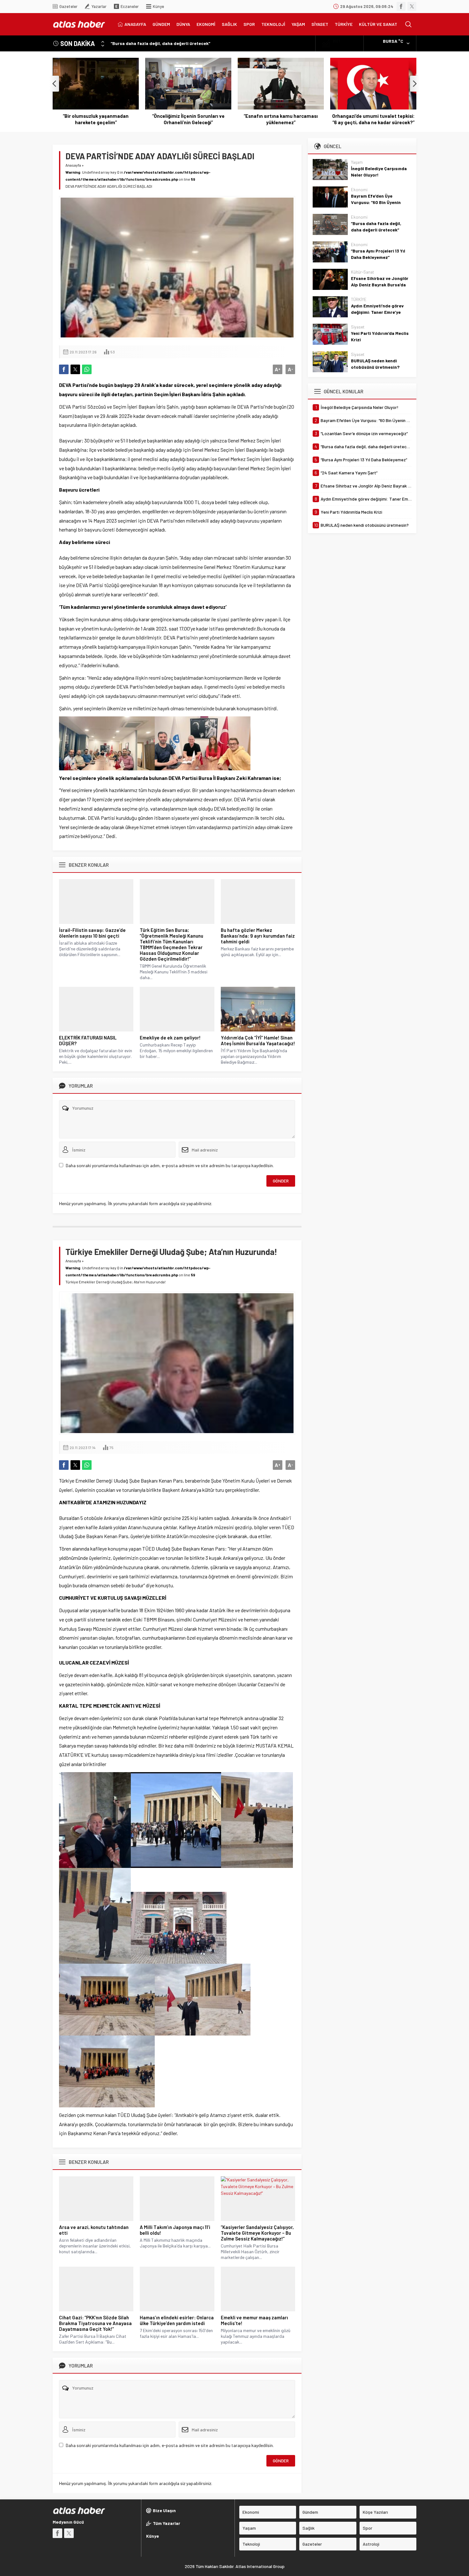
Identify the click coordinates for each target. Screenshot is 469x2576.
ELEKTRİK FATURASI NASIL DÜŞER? (88, 1040)
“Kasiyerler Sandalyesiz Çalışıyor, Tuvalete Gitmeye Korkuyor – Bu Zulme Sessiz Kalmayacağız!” (257, 2233)
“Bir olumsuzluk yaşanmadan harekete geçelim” (96, 119)
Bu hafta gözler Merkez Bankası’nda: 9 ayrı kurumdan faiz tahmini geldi (258, 936)
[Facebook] (401, 6)
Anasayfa (73, 165)
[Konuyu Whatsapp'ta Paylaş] (87, 369)
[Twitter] (412, 6)
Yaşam (357, 162)
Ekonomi (359, 190)
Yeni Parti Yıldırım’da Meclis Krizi (380, 336)
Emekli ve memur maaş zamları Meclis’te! (254, 2320)
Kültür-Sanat (362, 272)
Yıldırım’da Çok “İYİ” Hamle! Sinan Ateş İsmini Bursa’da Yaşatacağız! (258, 1040)
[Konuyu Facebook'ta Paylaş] (64, 369)
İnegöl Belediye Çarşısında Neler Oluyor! (379, 172)
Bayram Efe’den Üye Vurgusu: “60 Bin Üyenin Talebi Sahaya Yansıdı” (376, 202)
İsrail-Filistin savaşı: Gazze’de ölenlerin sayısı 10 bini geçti (92, 933)
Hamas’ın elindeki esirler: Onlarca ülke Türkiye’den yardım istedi (177, 2320)
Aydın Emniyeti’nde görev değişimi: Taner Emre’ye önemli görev (377, 312)
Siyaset (358, 327)
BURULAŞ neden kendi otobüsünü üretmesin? (375, 364)
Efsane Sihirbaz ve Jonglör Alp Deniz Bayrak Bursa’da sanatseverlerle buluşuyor (380, 285)
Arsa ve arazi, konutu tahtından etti (94, 2230)
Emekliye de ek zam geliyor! (170, 1038)
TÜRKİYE (359, 299)
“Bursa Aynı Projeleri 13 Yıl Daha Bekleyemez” (378, 254)
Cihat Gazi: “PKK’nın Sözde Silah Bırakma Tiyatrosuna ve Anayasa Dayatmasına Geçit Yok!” (95, 2323)
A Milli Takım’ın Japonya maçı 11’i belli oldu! (175, 2230)
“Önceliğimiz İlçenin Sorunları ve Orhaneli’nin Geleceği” (188, 119)
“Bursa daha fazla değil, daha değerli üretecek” (160, 43)
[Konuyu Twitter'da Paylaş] (75, 369)
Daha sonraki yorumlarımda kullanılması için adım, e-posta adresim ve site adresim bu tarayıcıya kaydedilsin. (170, 1165)
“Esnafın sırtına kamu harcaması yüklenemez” (281, 119)
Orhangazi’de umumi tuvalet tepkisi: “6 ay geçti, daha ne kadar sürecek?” (373, 119)
